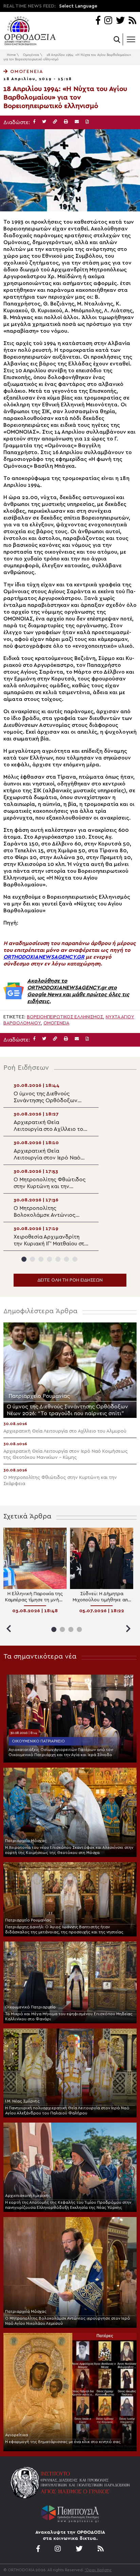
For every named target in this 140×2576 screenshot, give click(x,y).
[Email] (77, 122)
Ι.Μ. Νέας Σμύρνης (22, 2101)
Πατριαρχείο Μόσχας (26, 1841)
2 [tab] (32, 1259)
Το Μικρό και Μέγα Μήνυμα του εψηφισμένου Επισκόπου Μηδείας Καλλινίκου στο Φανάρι (69, 2016)
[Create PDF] (87, 122)
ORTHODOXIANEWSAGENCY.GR (44, 957)
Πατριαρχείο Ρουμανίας (28, 1920)
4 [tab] (49, 1259)
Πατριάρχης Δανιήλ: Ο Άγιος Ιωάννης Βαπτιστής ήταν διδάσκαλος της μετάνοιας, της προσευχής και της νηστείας (64, 1929)
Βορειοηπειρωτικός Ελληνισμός (65, 1017)
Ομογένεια (31, 55)
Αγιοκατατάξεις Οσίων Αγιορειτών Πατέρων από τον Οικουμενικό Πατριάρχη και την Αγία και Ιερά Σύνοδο (61, 1752)
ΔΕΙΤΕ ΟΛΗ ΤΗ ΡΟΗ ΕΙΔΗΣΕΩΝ (70, 1280)
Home (11, 55)
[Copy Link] (55, 122)
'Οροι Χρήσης (98, 2570)
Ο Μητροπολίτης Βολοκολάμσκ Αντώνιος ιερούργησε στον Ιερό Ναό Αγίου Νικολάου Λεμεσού (68, 2321)
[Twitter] (120, 21)
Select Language (78, 6)
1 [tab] (24, 1259)
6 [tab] (66, 1259)
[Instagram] (108, 21)
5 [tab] (58, 1259)
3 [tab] (41, 1259)
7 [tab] (75, 1259)
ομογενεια (56, 1023)
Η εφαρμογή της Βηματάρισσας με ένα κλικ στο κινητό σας (63, 2442)
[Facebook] (98, 21)
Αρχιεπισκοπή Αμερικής (28, 2196)
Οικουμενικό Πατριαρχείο (38, 1741)
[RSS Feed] (133, 21)
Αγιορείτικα (16, 2435)
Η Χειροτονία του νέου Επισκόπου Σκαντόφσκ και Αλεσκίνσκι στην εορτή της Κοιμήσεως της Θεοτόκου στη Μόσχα (69, 1850)
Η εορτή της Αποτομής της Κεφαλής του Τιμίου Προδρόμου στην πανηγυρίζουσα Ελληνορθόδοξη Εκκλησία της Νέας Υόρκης (68, 2205)
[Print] (66, 122)
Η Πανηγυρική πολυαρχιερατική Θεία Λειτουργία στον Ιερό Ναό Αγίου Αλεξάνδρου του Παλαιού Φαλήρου (67, 2110)
